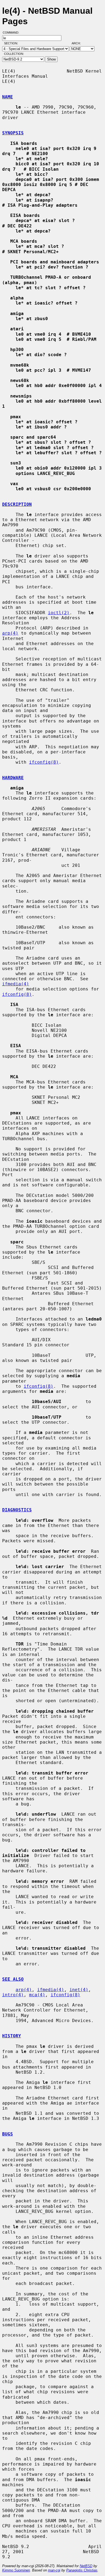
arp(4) (10, 633)
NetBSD (86, 2566)
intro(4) (13, 1995)
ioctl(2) (59, 613)
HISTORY (12, 2036)
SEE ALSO (13, 1979)
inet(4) (79, 1990)
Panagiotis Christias (82, 2570)
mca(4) (37, 1995)
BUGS (8, 2134)
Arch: (79, 43)
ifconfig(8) (44, 762)
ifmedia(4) (16, 984)
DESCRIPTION (17, 504)
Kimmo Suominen (16, 2570)
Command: (13, 33)
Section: (12, 43)
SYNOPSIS (13, 133)
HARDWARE (13, 778)
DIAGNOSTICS (17, 1510)
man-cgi (54, 2570)
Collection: (14, 54)
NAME (8, 97)
